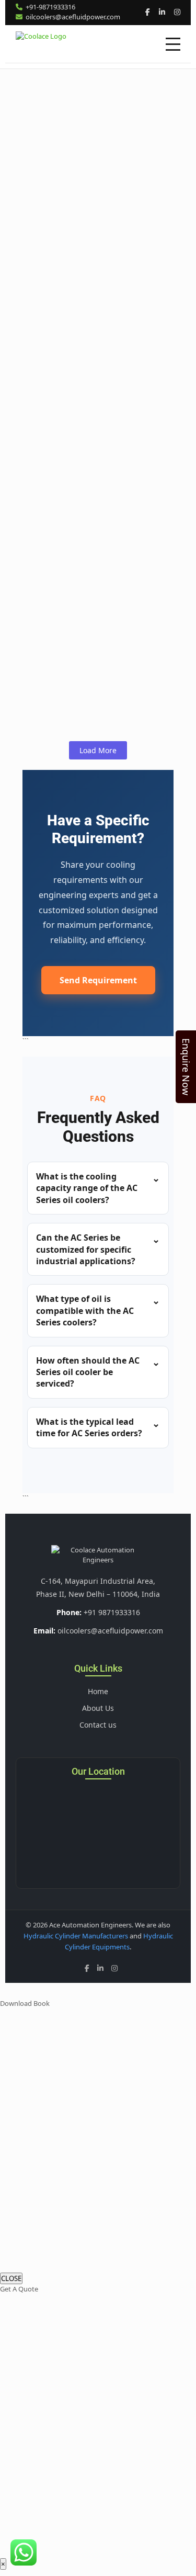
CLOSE (11, 2278)
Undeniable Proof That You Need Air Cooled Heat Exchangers (95, 455)
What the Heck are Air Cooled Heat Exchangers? (91, 559)
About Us (98, 1708)
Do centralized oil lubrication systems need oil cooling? (90, 652)
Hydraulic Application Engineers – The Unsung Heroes (87, 117)
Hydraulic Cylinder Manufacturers (76, 1936)
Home (98, 1691)
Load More (98, 750)
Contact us (98, 1725)
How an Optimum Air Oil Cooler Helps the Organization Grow (89, 237)
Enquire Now (186, 1067)
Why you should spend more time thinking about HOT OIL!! (93, 356)
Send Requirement (98, 980)
